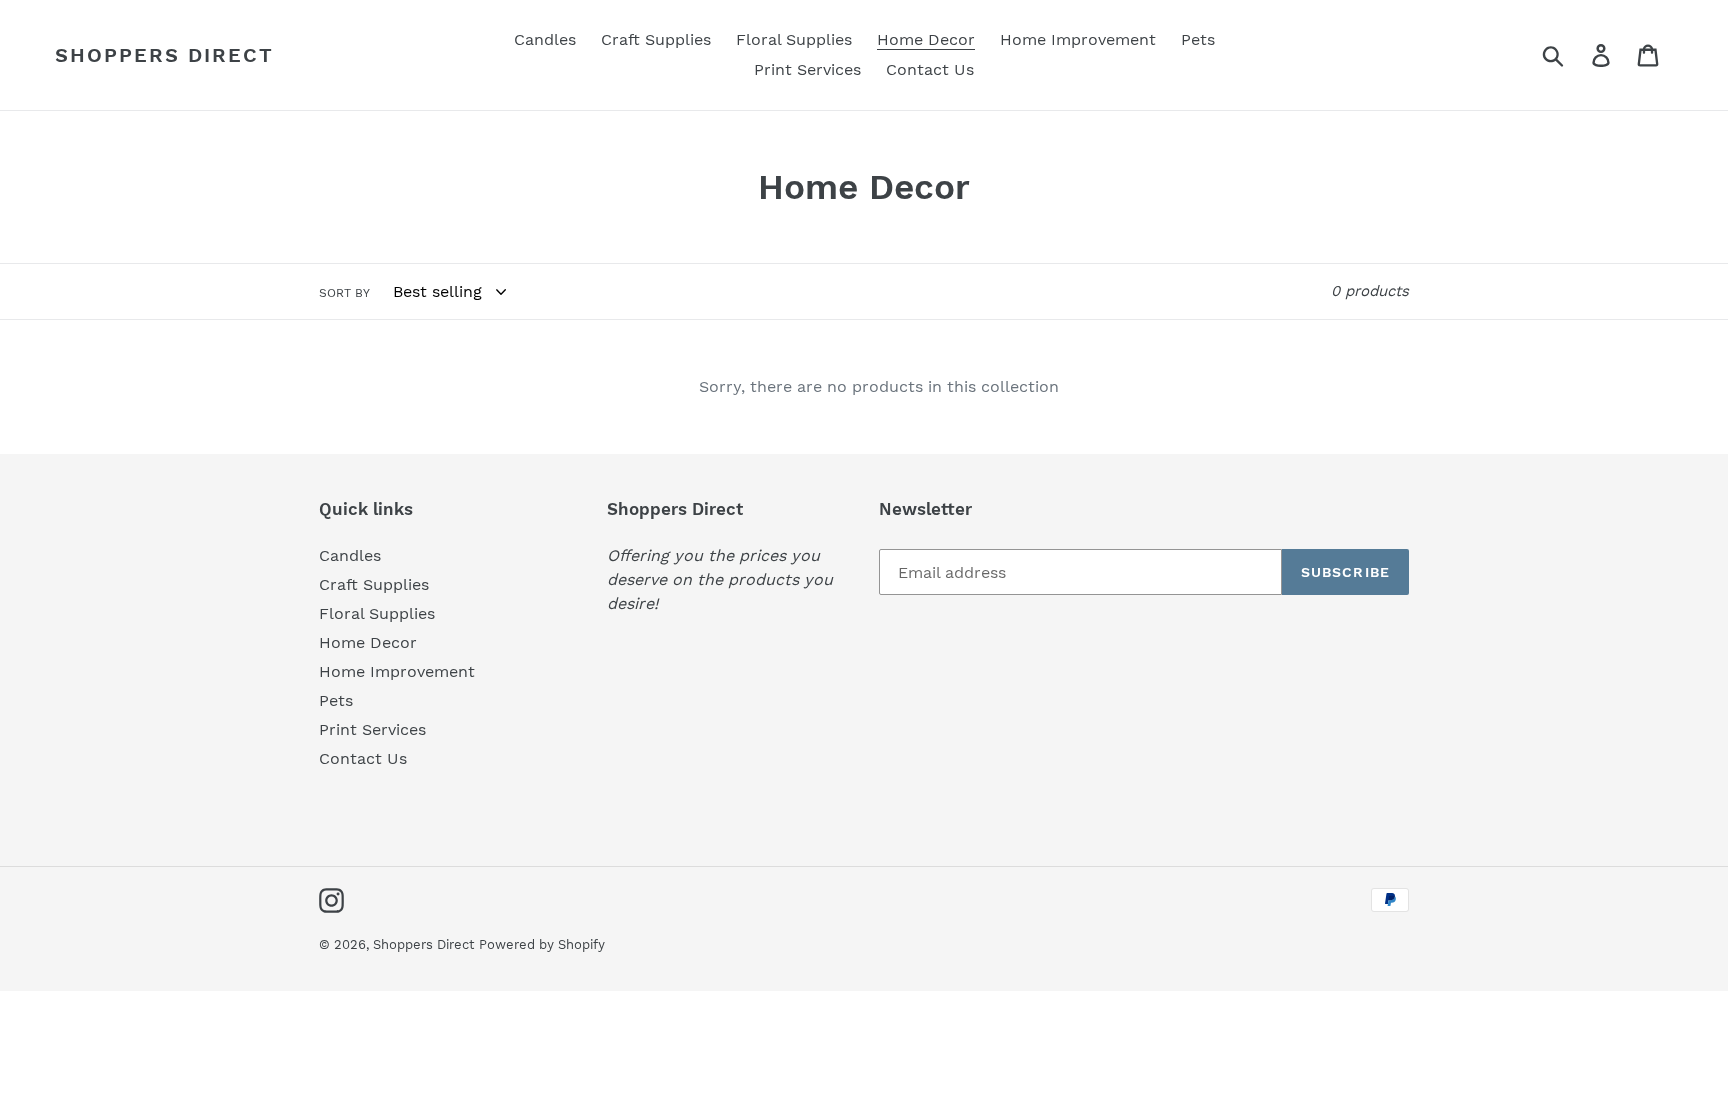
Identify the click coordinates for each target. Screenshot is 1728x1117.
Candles (350, 555)
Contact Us (363, 758)
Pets (336, 700)
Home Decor (368, 642)
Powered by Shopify (542, 944)
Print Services (372, 729)
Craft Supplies (374, 584)
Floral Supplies (377, 613)
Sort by (344, 293)
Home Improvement (397, 671)
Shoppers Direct (164, 55)
